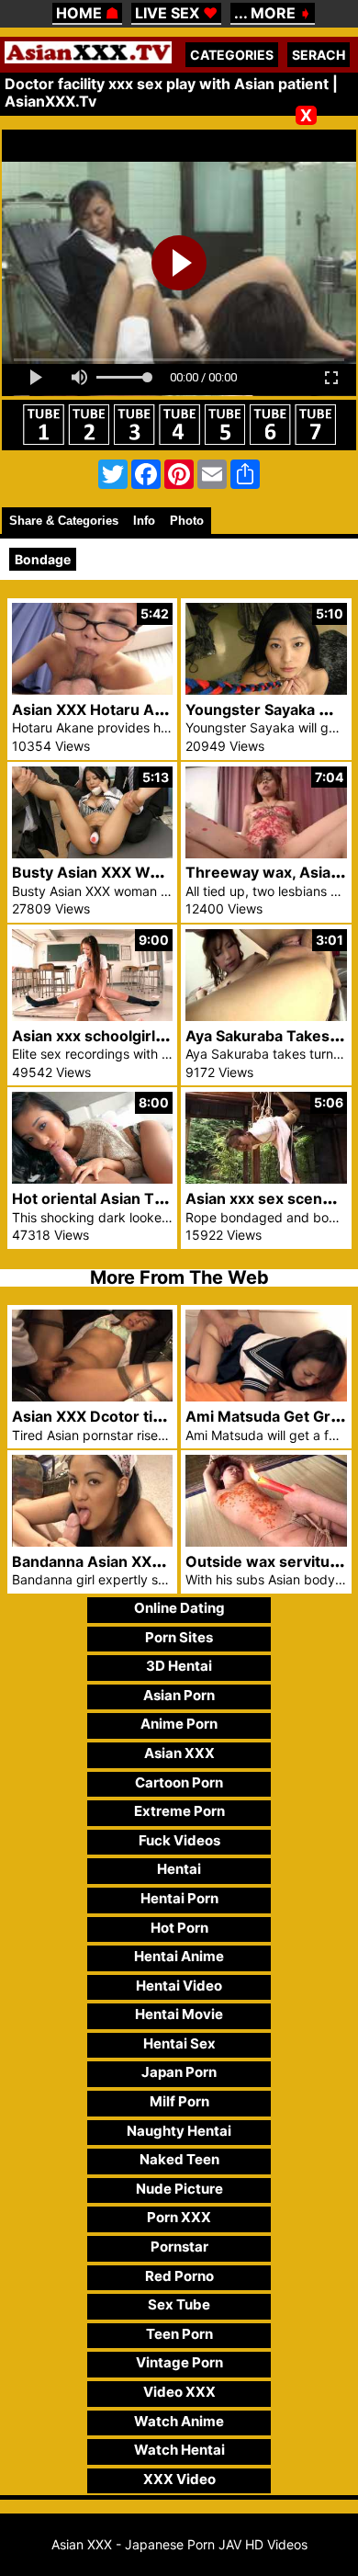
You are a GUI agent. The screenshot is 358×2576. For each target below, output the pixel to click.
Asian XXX (179, 1753)
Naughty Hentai (179, 2131)
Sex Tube (179, 2304)
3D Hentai (179, 1666)
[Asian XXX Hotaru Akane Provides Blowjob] (93, 690)
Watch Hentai (179, 2450)
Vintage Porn (179, 2362)
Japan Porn (179, 2072)
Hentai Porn (179, 1898)
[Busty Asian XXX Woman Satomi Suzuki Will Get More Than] (93, 853)
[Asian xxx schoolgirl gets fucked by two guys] (93, 1016)
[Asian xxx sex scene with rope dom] (266, 1179)
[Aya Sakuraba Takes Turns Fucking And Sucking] (266, 1016)
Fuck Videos (179, 1840)
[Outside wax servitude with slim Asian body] (266, 1542)
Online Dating (179, 1608)
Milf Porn (179, 2101)
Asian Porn (179, 1695)
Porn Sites (179, 1637)
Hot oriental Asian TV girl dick (118, 1198)
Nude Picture (179, 2189)
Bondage (43, 559)
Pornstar (179, 2247)
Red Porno (179, 2276)
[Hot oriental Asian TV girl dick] (93, 1179)
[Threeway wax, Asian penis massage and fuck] (266, 853)
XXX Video (179, 2479)
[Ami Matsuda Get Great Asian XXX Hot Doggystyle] (266, 1396)
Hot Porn (179, 1928)
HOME (87, 13)
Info (144, 521)
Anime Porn (179, 1724)
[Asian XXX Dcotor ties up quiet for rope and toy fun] (93, 1396)
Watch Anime (179, 2421)
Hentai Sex (179, 2043)
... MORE (273, 13)
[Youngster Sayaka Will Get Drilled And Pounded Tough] (266, 690)
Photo (187, 521)
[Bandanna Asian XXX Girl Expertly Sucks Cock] (93, 1542)
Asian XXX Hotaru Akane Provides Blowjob (165, 709)
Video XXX (179, 2392)
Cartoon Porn (179, 1782)
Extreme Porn (179, 1811)
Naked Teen (179, 2159)
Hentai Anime (179, 1956)
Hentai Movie (179, 2014)
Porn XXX (179, 2217)
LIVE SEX (176, 13)
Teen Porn (179, 2334)
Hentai (179, 1869)
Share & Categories (64, 521)
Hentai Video (179, 1986)
